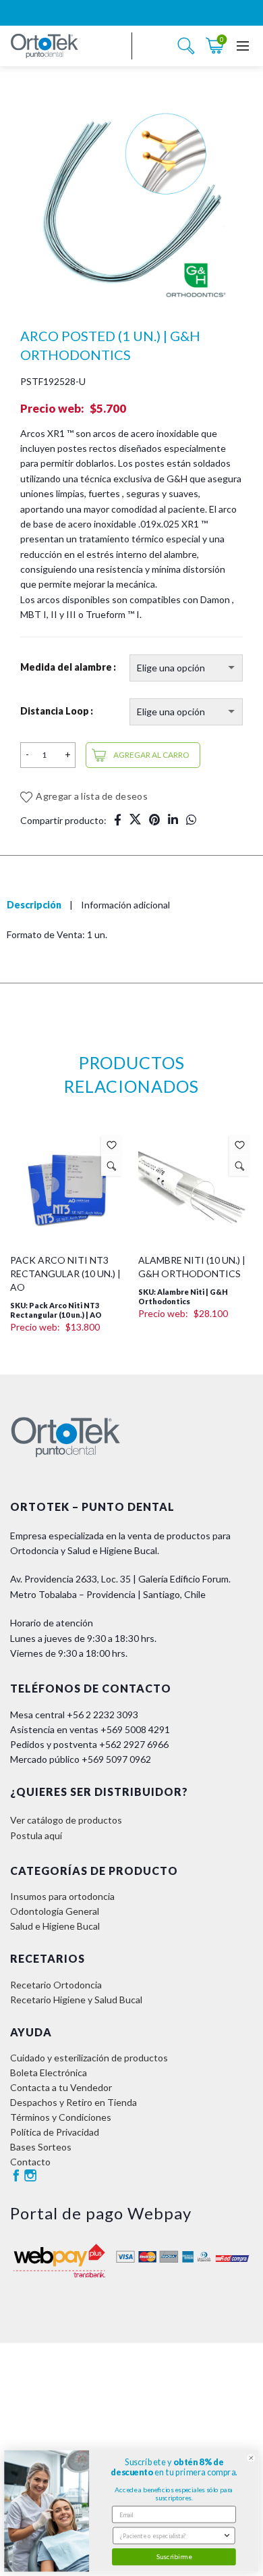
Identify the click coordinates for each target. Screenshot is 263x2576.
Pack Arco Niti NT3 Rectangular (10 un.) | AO (65, 1273)
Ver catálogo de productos (66, 1820)
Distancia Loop (55, 711)
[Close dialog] (251, 2458)
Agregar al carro (151, 755)
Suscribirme (174, 2556)
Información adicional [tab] (125, 905)
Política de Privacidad (55, 2132)
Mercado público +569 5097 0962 (81, 1759)
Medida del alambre (66, 667)
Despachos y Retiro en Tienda (74, 2102)
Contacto (30, 2162)
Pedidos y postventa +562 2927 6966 (89, 1744)
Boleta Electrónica (49, 2072)
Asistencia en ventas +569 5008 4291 (90, 1729)
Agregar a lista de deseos (92, 796)
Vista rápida (112, 1166)
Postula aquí (36, 1835)
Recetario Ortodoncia (56, 1985)
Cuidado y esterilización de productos (89, 2058)
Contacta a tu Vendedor (61, 2087)
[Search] (186, 46)
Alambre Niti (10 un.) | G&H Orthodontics (192, 1267)
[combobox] (171, 2535)
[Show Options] (227, 2535)
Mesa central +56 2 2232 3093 (74, 1715)
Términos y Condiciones (61, 2117)
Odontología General (55, 1911)
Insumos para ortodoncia (62, 1896)
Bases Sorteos (41, 2147)
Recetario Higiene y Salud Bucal (76, 2000)
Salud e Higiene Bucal (55, 1926)
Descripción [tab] (34, 905)
